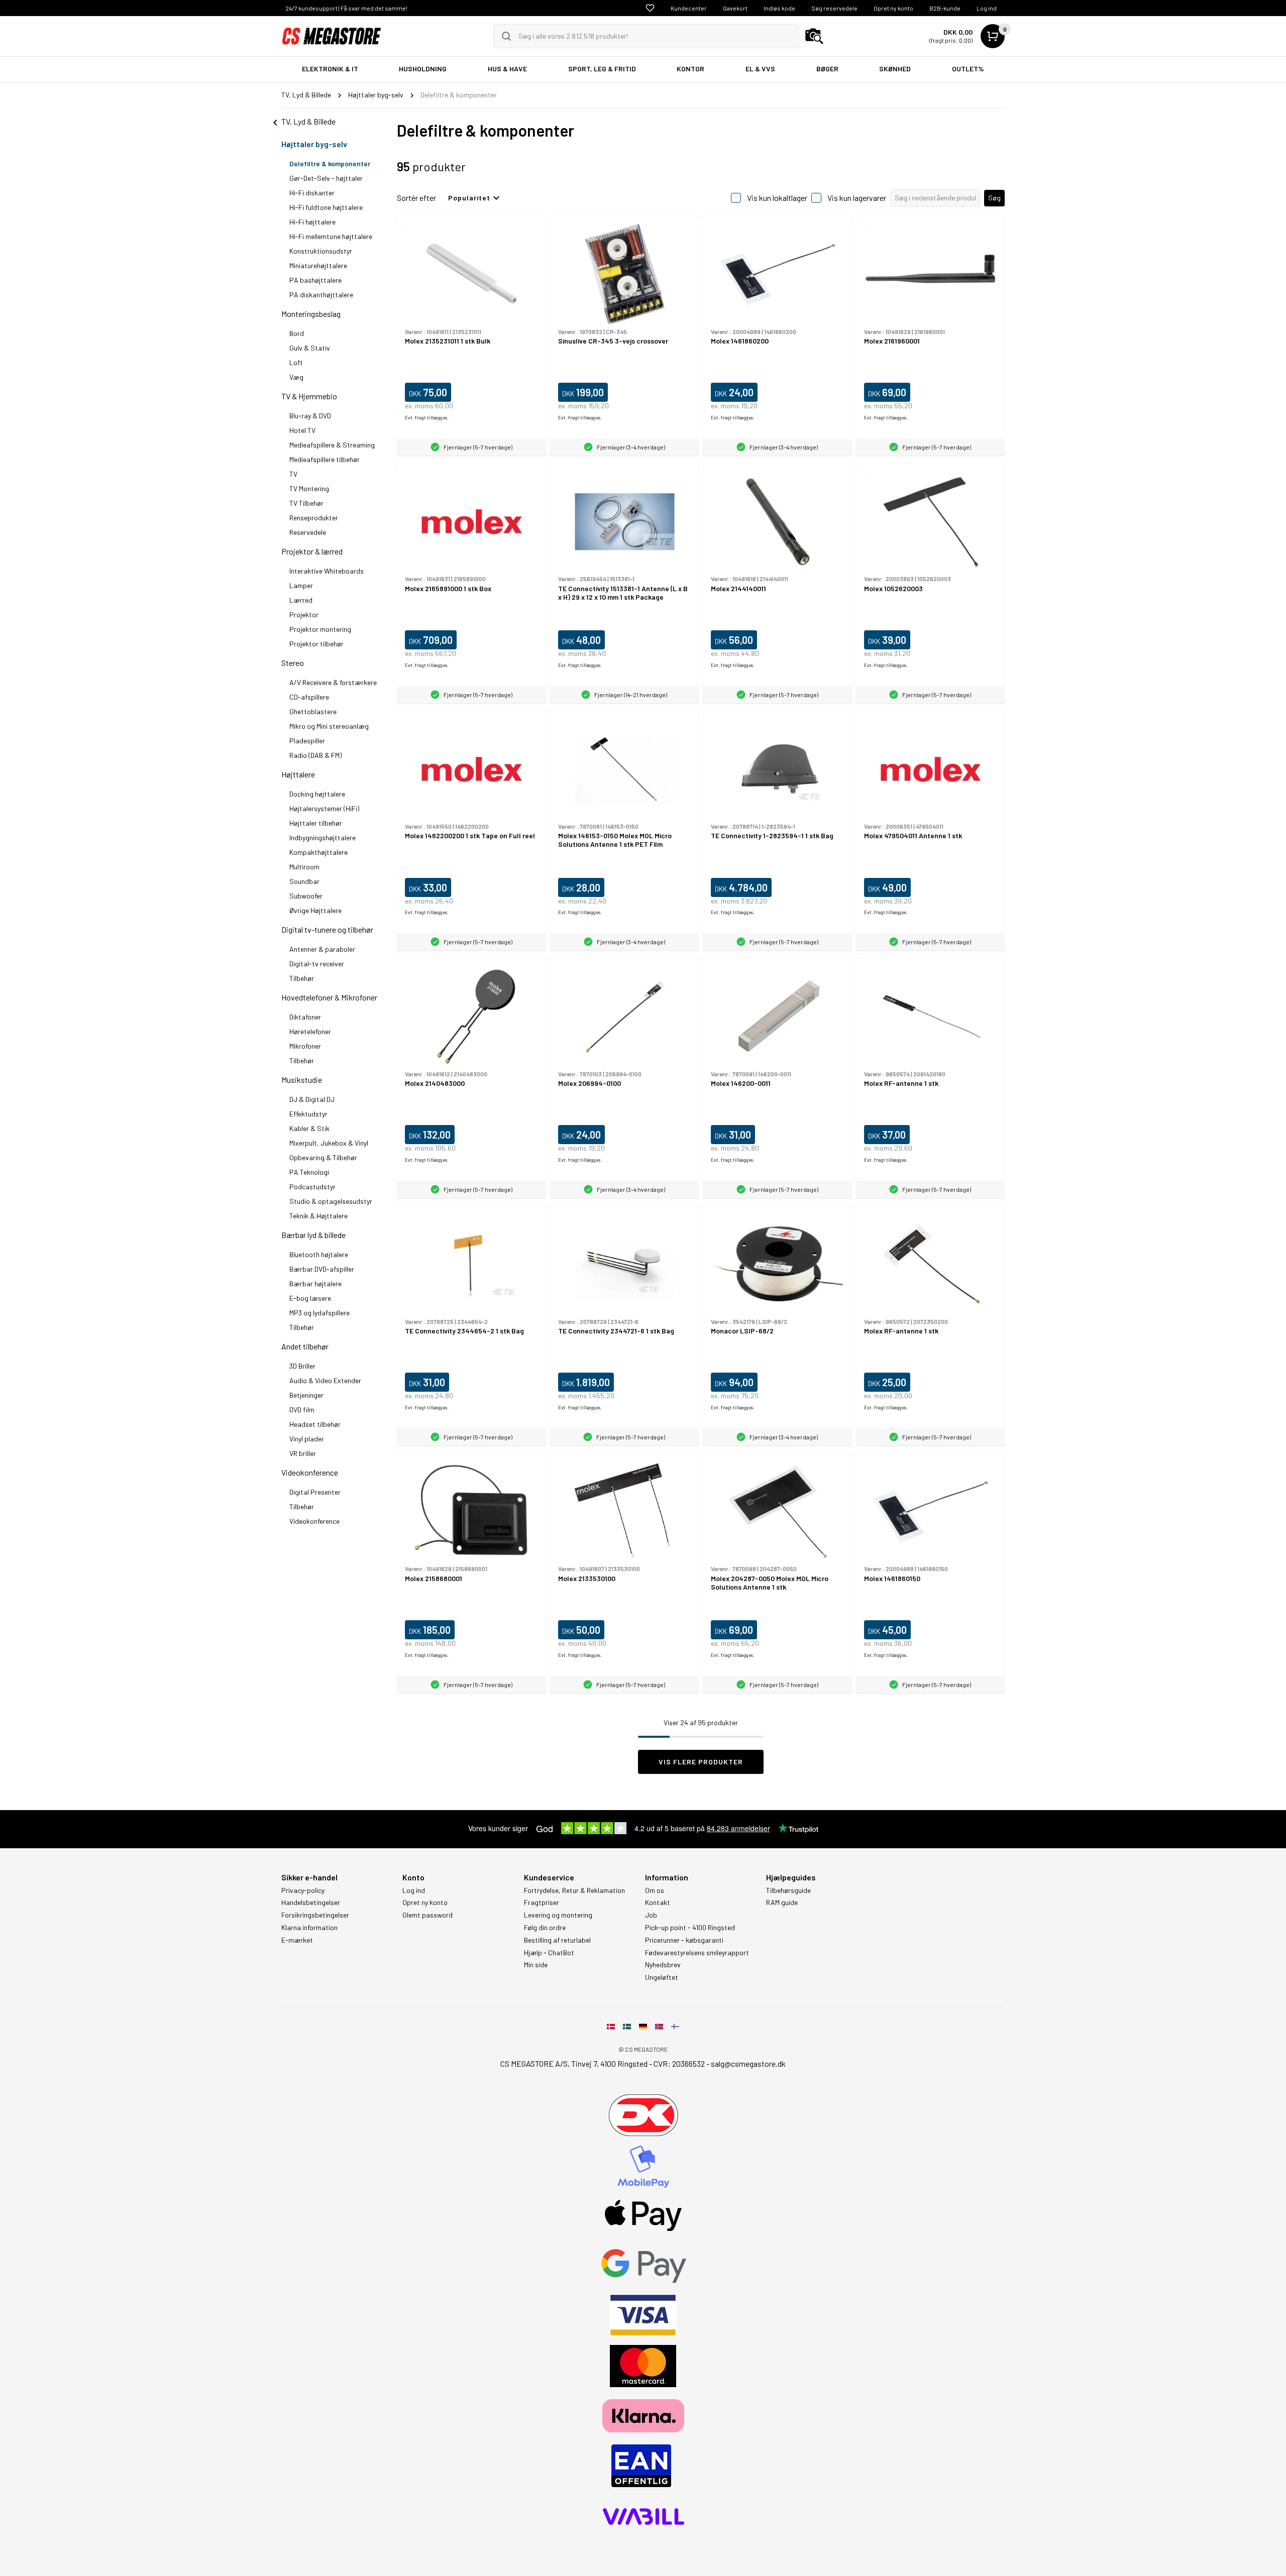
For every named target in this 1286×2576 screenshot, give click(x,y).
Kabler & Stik (309, 1128)
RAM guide (782, 1902)
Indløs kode (779, 8)
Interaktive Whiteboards (327, 571)
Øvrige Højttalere (315, 910)
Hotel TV (302, 430)
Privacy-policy (303, 1890)
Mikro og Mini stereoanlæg (329, 726)
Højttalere (298, 774)
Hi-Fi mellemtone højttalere (331, 236)
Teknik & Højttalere (318, 1216)
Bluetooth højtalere (319, 1254)
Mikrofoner (305, 1046)
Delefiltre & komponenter (330, 163)
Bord (297, 333)
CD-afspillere (309, 697)
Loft (296, 362)
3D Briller (302, 1366)
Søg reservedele (834, 8)
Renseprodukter (314, 518)
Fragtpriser (542, 1902)
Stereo (293, 663)
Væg (296, 377)
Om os (655, 1890)
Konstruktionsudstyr (321, 251)
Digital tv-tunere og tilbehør (327, 929)
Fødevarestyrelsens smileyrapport (697, 1953)
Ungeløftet (662, 1977)
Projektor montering (320, 629)
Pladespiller (307, 741)
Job (651, 1915)
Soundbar (304, 881)
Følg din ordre (545, 1928)
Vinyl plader (307, 1439)
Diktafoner (305, 1017)
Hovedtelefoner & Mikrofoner (329, 997)
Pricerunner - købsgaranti (684, 1940)
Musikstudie (302, 1080)
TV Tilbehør (306, 503)
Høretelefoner (310, 1031)
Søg (994, 198)
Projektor (304, 614)
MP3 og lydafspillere (319, 1313)
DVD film (302, 1410)
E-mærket (297, 1940)
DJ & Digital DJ (312, 1099)
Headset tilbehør (315, 1424)
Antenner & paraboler (322, 949)
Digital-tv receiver (317, 964)
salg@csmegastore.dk (748, 2063)
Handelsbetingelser (311, 1902)
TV (293, 474)
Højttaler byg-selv (314, 144)
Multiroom (304, 867)
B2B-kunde (945, 8)
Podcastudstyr (312, 1187)
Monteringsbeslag (311, 314)
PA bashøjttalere (315, 280)
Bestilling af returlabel (557, 1940)
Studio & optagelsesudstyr (331, 1201)
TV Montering (309, 488)
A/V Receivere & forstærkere (333, 682)
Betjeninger (306, 1395)
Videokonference (310, 1472)
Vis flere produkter (701, 1762)
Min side (536, 1965)
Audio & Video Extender (325, 1380)
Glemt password (427, 1915)
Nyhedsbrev (663, 1965)
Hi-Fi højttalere (312, 222)
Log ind (987, 8)
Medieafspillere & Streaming (332, 445)
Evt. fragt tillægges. (427, 417)
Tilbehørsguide (788, 1890)
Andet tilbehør (305, 1346)
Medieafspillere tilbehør (325, 459)
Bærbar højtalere (315, 1283)
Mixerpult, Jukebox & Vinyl (329, 1143)
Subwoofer (306, 896)
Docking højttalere (317, 794)
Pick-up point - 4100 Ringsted (690, 1928)
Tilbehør (302, 978)
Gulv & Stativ (310, 348)
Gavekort (735, 8)
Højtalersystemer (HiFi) (324, 808)
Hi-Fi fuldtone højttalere (326, 207)
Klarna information (309, 1928)
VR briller (303, 1453)
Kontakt (658, 1902)
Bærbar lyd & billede (313, 1235)
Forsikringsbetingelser (315, 1915)
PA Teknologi (309, 1172)
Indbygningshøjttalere (323, 837)
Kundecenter (689, 8)
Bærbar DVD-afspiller (322, 1269)
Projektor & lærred (312, 551)
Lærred (301, 600)
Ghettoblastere (313, 711)
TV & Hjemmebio (309, 396)
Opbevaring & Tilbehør (323, 1157)
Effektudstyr (308, 1114)
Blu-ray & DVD (310, 416)
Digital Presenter (315, 1492)
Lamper (301, 585)
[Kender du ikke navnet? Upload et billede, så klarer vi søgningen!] (814, 36)
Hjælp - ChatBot (549, 1953)
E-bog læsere (310, 1298)
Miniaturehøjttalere (318, 265)
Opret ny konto (893, 8)
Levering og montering (558, 1915)
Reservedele (308, 532)
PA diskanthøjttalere (321, 295)
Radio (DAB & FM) (315, 755)
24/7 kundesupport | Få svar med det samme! (346, 8)
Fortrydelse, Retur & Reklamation (574, 1890)
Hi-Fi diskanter (312, 193)
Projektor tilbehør (316, 644)
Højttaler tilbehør (316, 823)
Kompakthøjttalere (318, 852)
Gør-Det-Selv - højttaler (326, 178)
